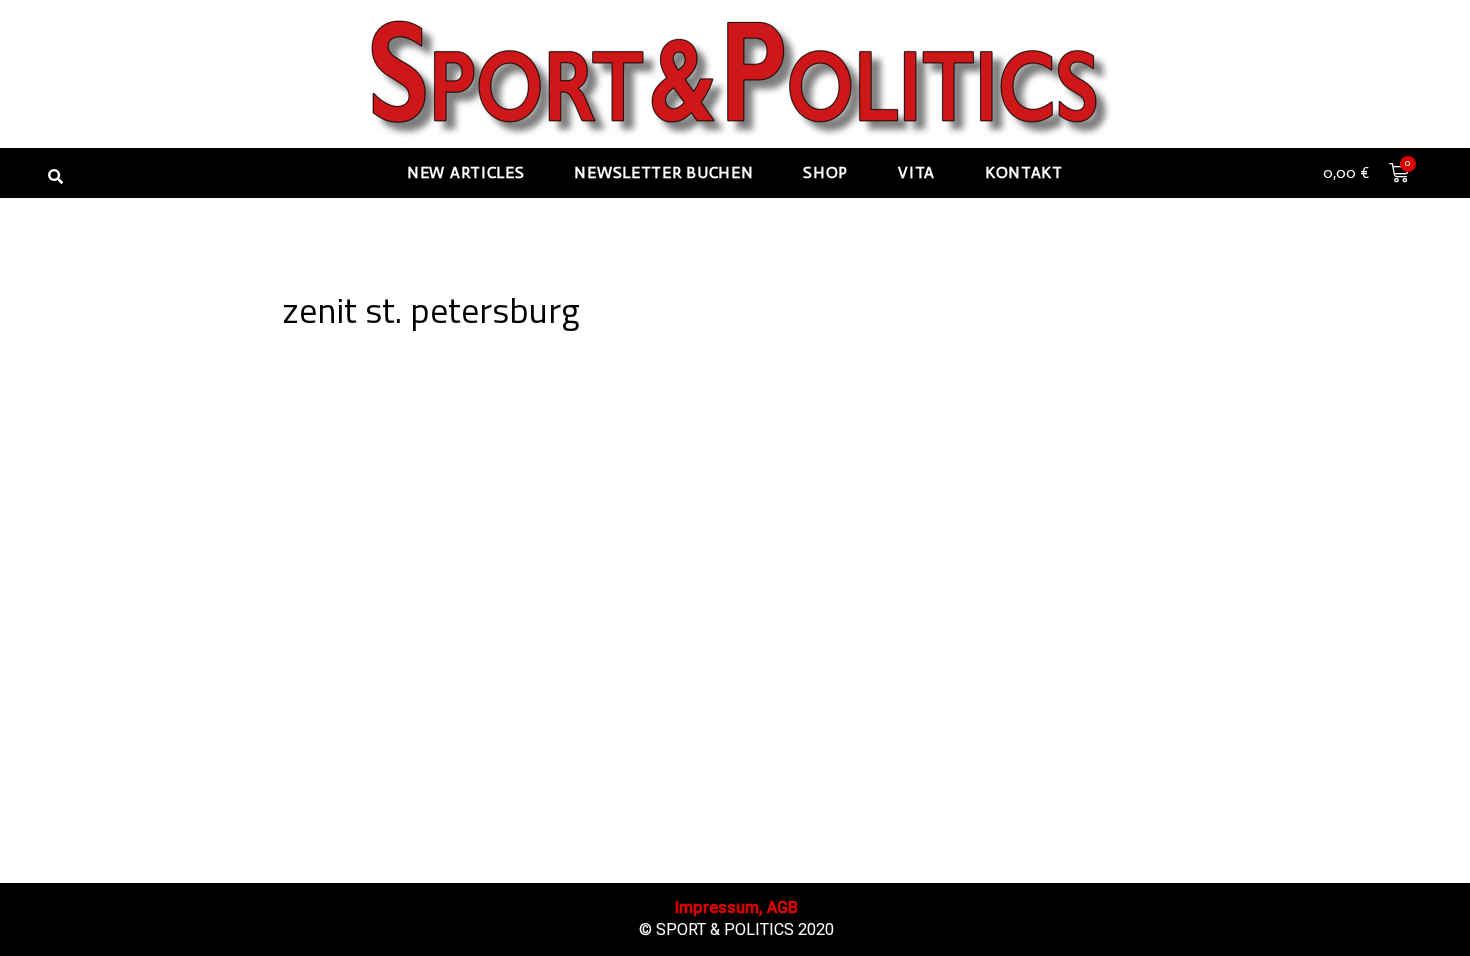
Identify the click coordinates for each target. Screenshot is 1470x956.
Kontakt (1024, 172)
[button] (55, 176)
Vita (916, 172)
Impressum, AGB (736, 907)
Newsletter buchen (663, 172)
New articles (465, 172)
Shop (825, 172)
